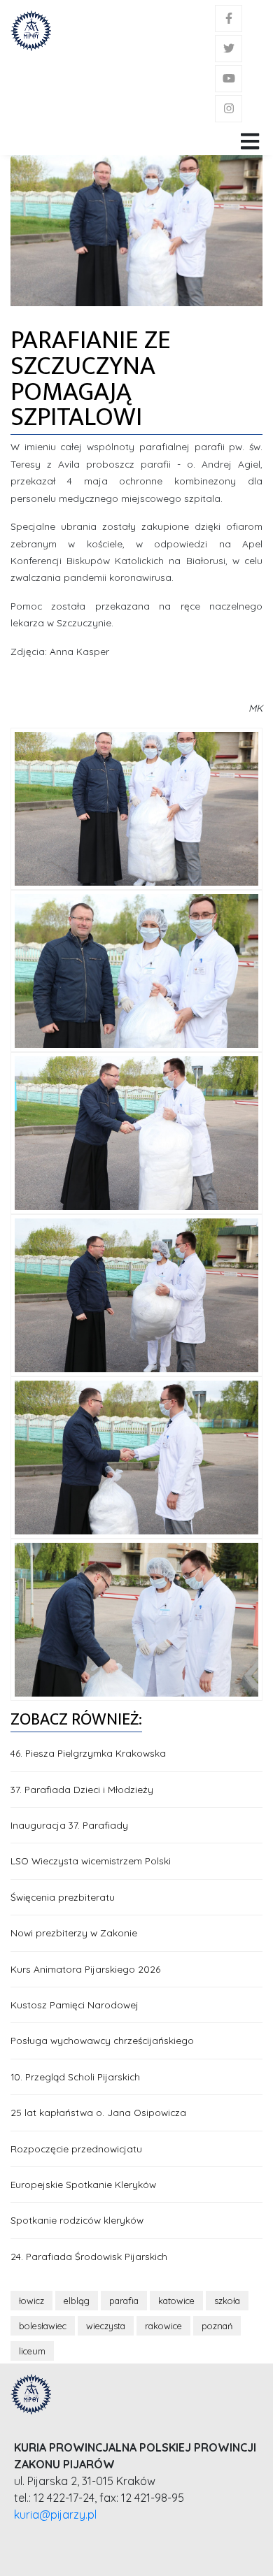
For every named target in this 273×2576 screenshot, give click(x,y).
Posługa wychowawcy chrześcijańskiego (102, 2040)
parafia (124, 2301)
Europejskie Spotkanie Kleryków (83, 2184)
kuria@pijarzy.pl (55, 2514)
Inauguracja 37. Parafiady (69, 1825)
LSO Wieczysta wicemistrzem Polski (91, 1861)
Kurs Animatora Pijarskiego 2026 (85, 1969)
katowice (176, 2301)
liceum (32, 2351)
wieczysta (106, 2326)
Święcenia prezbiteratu (63, 1897)
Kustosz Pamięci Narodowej (75, 2005)
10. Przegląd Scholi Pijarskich (75, 2077)
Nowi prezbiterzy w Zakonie (74, 1933)
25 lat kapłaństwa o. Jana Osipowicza (98, 2112)
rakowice (163, 2326)
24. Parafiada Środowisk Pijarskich (89, 2256)
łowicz (31, 2301)
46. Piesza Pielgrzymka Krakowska (88, 1753)
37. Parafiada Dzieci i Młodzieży (82, 1789)
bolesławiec (43, 2326)
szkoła (227, 2301)
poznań (217, 2326)
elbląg (77, 2301)
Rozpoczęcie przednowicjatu (76, 2149)
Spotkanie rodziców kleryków (77, 2220)
